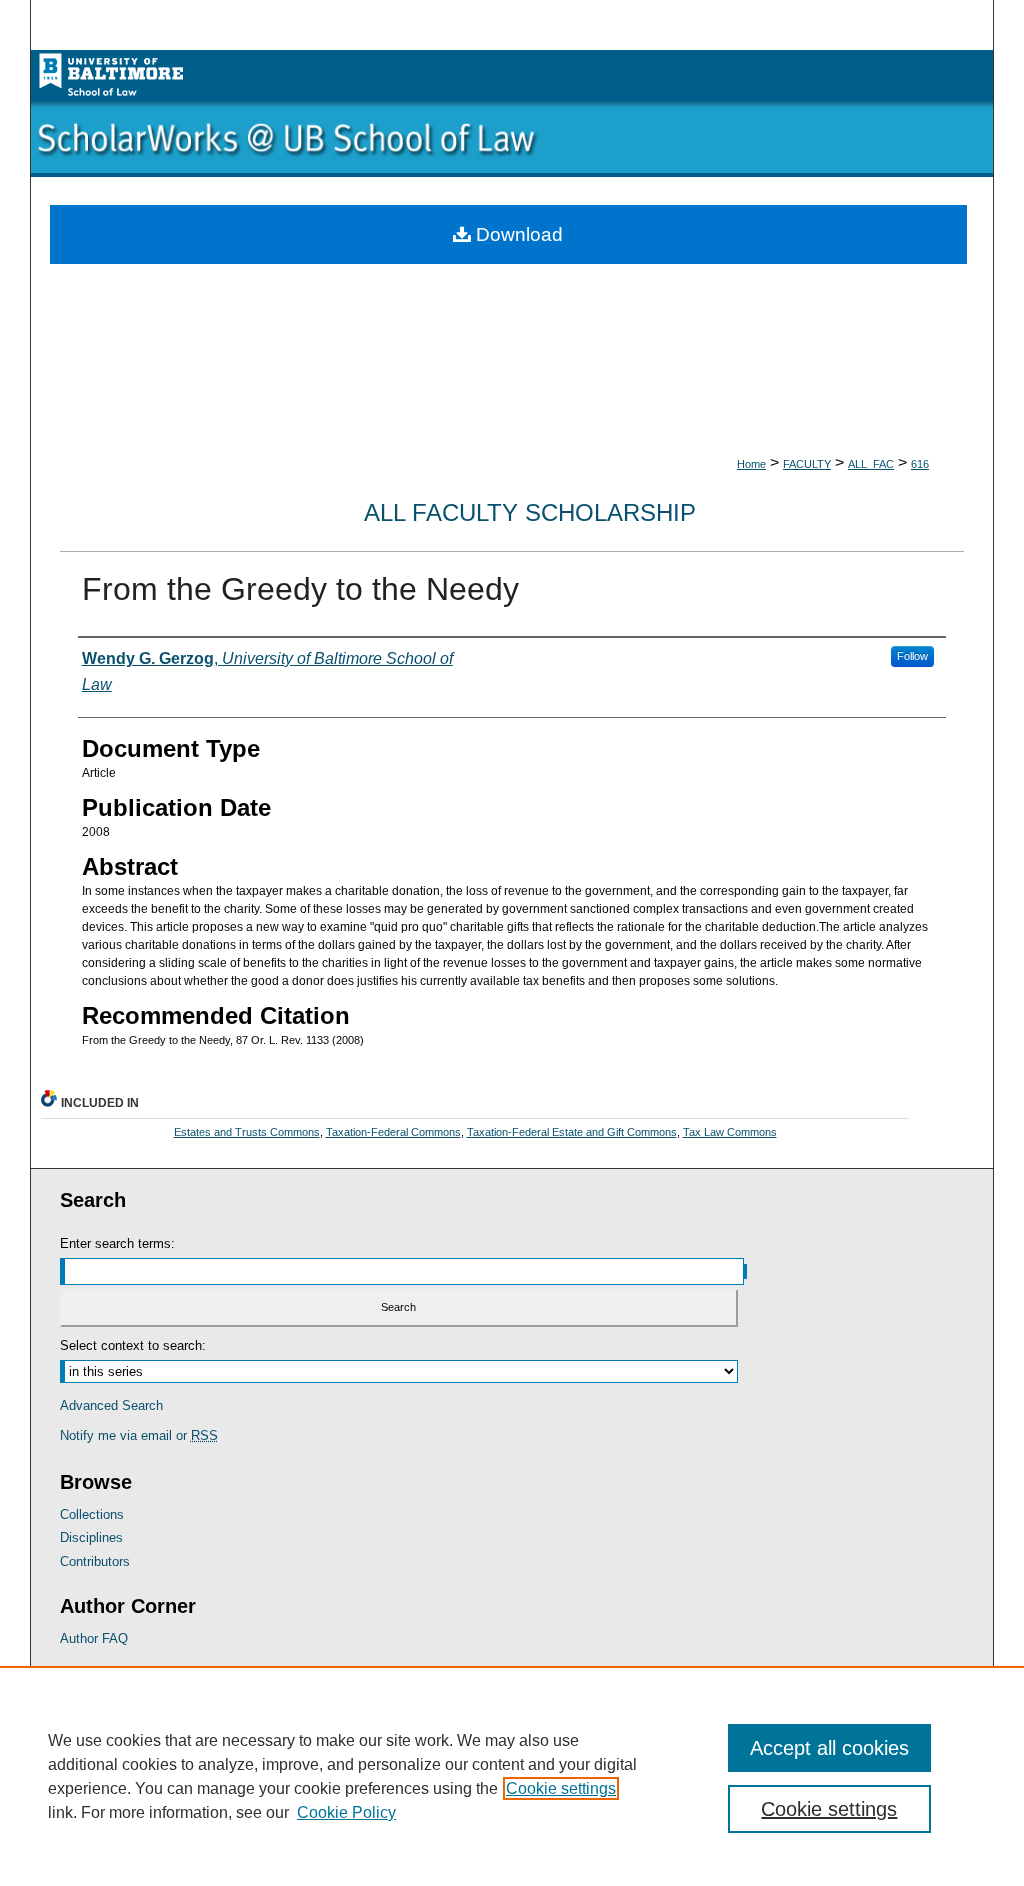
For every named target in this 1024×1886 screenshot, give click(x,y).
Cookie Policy (346, 1812)
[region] (512, 1776)
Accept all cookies (829, 1748)
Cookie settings (561, 1788)
